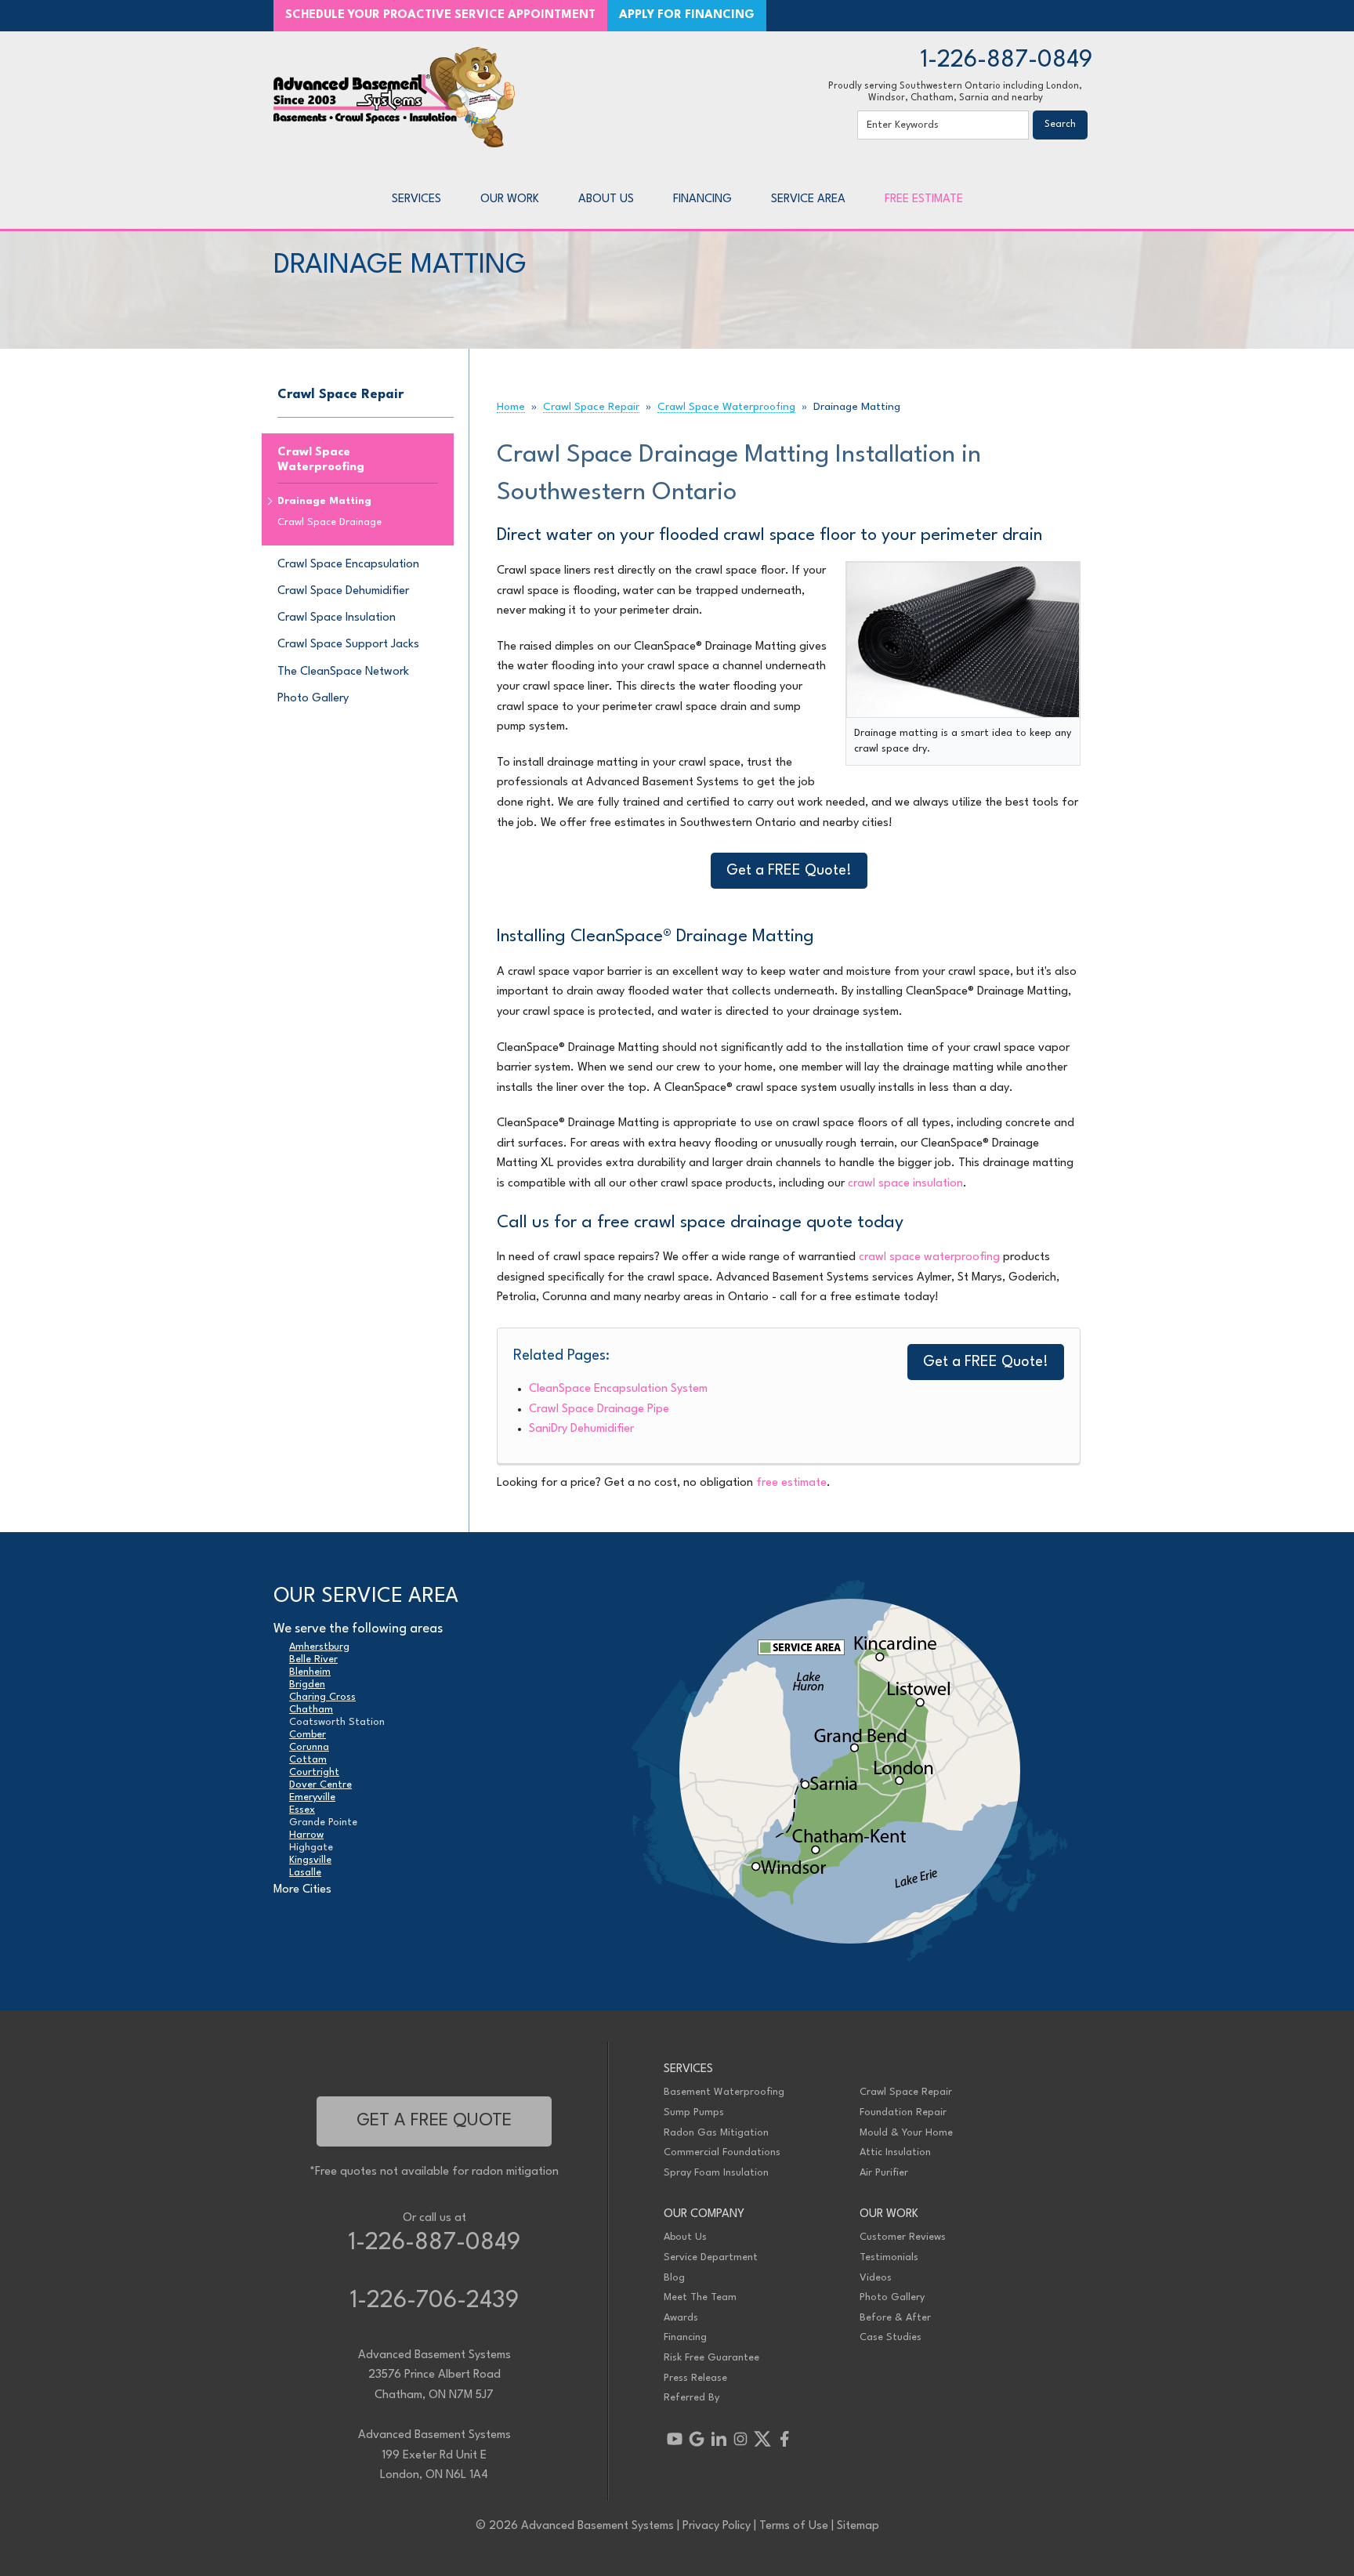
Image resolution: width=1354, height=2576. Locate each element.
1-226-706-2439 (434, 2301)
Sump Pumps (694, 2112)
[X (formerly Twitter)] (762, 2439)
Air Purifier (884, 2173)
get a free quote (434, 2121)
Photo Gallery (313, 699)
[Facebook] (784, 2439)
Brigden (307, 1685)
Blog (674, 2278)
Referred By (691, 2398)
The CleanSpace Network (343, 672)
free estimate (791, 1483)
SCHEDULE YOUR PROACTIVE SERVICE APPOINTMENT (440, 15)
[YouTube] (675, 2439)
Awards (681, 2318)
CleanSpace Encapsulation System (618, 1389)
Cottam (308, 1760)
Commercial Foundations (722, 2152)
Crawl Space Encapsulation (348, 565)
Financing (685, 2337)
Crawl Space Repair (340, 395)
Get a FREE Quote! (789, 871)
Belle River (313, 1659)
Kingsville (310, 1860)
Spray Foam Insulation (716, 2173)
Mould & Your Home (906, 2133)
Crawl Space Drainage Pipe (599, 1409)
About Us (685, 2237)
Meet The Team (700, 2297)
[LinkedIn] (719, 2439)
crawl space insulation (905, 1184)
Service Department (711, 2257)
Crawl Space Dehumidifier (343, 591)
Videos (876, 2278)
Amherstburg (319, 1647)
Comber (308, 1735)
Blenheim (310, 1672)
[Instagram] (740, 2439)
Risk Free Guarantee (711, 2358)
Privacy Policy (717, 2526)
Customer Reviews (903, 2237)
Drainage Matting (324, 501)
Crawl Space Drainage (329, 522)
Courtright (314, 1772)
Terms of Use (794, 2526)
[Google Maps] (697, 2439)
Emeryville (312, 1797)
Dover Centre (320, 1785)
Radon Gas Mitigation (716, 2133)
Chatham (311, 1710)
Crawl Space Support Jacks (348, 645)
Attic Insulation (895, 2152)
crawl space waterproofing (929, 1257)
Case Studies (891, 2337)
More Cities (302, 1890)
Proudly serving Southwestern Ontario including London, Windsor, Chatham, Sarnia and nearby (955, 92)
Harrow (306, 1835)
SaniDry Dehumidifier (581, 1429)
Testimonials (889, 2257)
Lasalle (305, 1873)
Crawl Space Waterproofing (321, 460)
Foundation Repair (903, 2112)
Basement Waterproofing (724, 2092)
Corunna (309, 1747)
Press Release (695, 2378)
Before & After (895, 2318)
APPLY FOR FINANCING (687, 15)
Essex (302, 1810)
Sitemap (858, 2526)
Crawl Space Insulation (337, 618)
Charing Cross (322, 1697)
